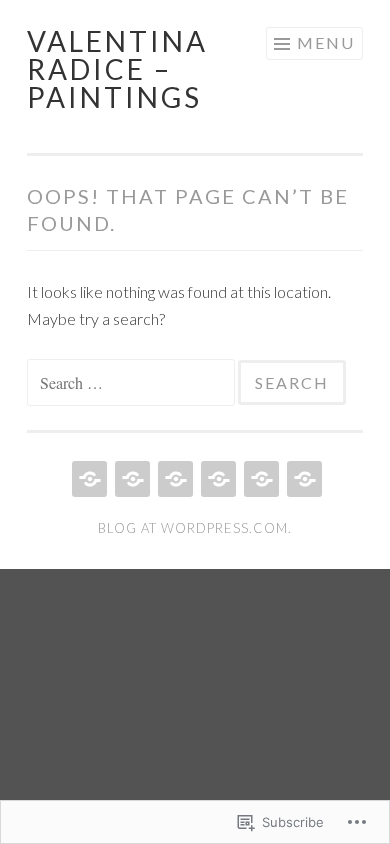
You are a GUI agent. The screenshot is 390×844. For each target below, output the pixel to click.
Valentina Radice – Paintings (117, 69)
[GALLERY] (216, 479)
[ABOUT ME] (173, 479)
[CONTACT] (259, 479)
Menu (326, 42)
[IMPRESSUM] (302, 479)
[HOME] (87, 479)
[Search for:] (132, 382)
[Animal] (130, 479)
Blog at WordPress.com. (195, 528)
